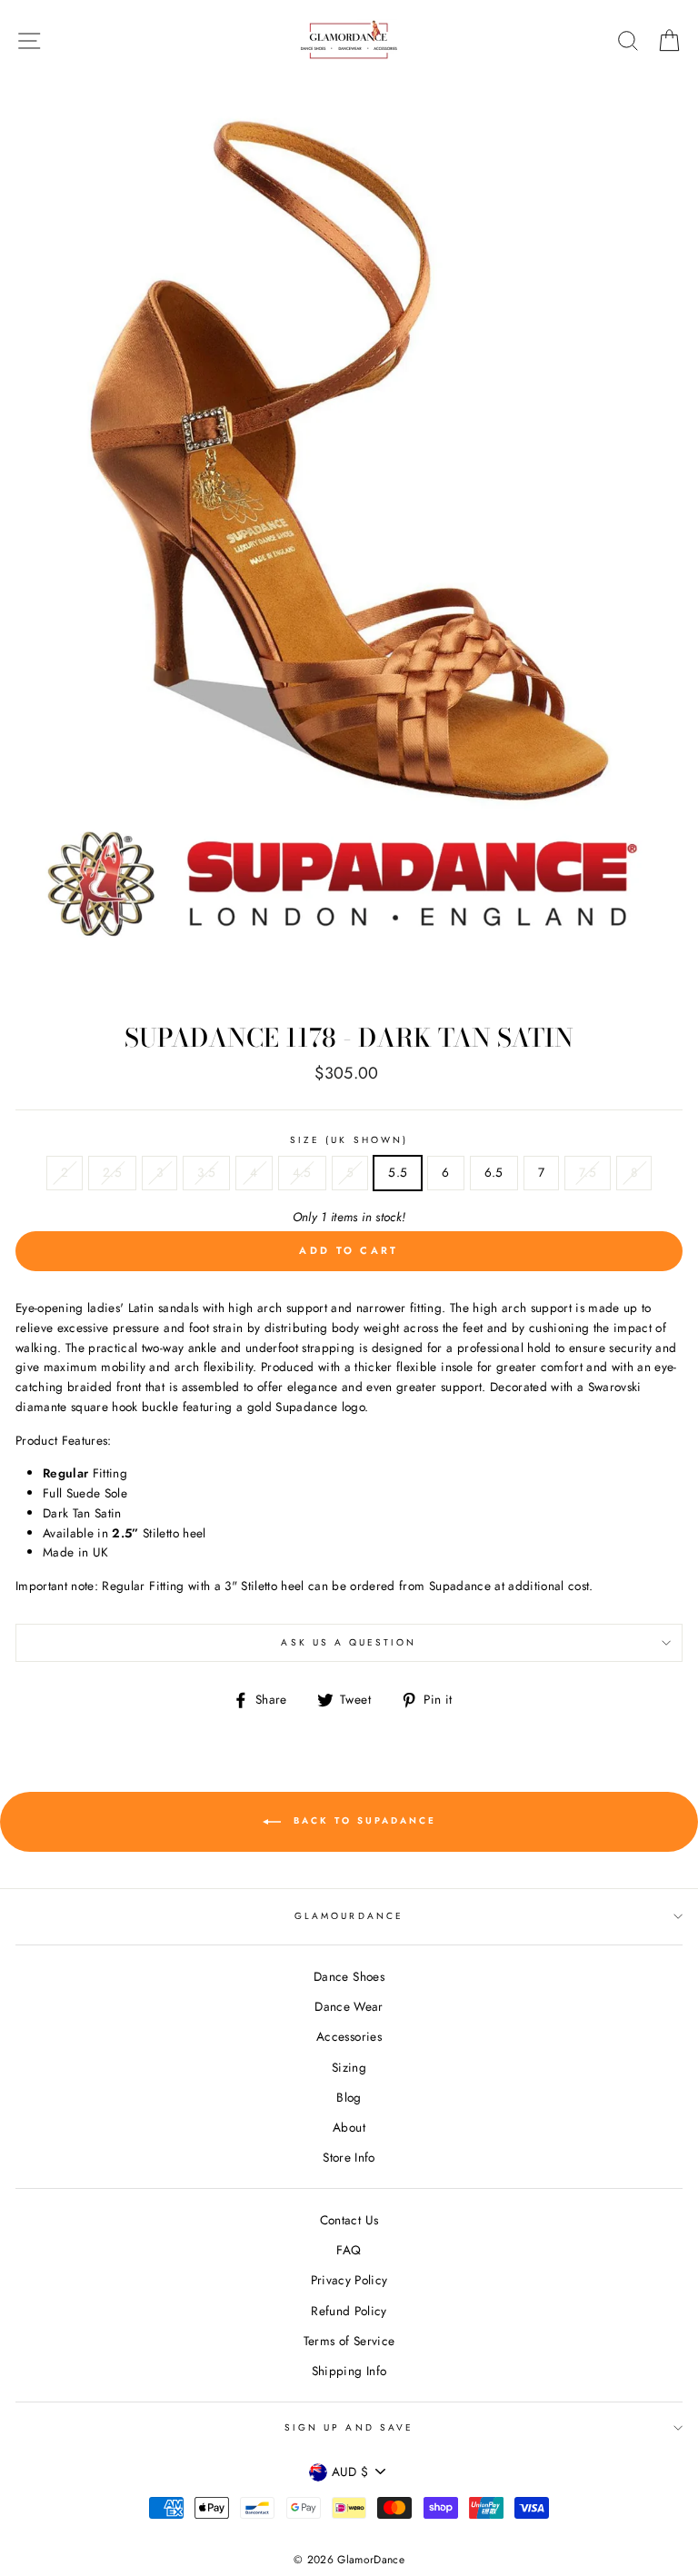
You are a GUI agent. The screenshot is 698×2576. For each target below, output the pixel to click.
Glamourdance (349, 1916)
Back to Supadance (362, 1820)
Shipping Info (349, 2371)
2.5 (112, 1172)
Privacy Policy (349, 2280)
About (349, 2127)
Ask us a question (349, 1642)
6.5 (494, 1172)
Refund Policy (349, 2311)
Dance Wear (349, 2006)
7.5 (588, 1172)
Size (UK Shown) (349, 1140)
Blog (349, 2097)
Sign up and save (349, 2427)
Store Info (349, 2157)
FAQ (349, 2250)
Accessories (349, 2036)
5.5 (398, 1172)
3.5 (206, 1172)
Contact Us (349, 2220)
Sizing (349, 2067)
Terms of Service (349, 2341)
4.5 (302, 1172)
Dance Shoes (349, 1976)
